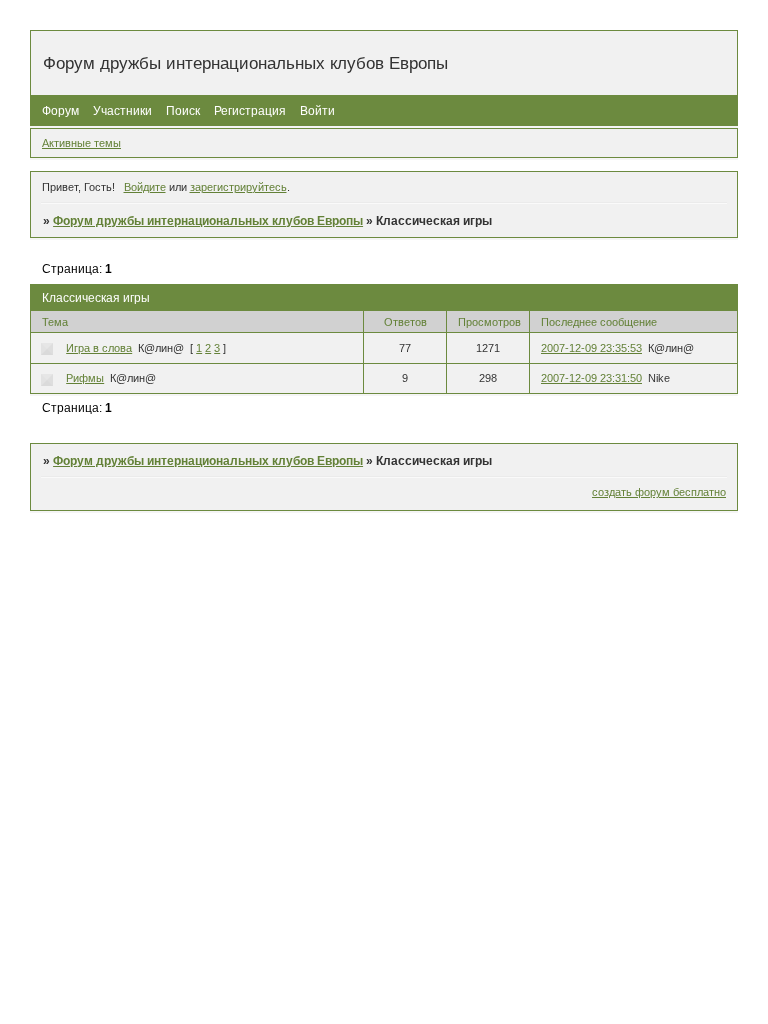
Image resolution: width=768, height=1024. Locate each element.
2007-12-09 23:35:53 (591, 348)
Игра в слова (99, 348)
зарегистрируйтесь (238, 187)
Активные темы (81, 143)
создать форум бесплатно (659, 492)
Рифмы (85, 378)
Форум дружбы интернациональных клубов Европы (208, 221)
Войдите (145, 187)
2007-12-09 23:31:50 (591, 378)
